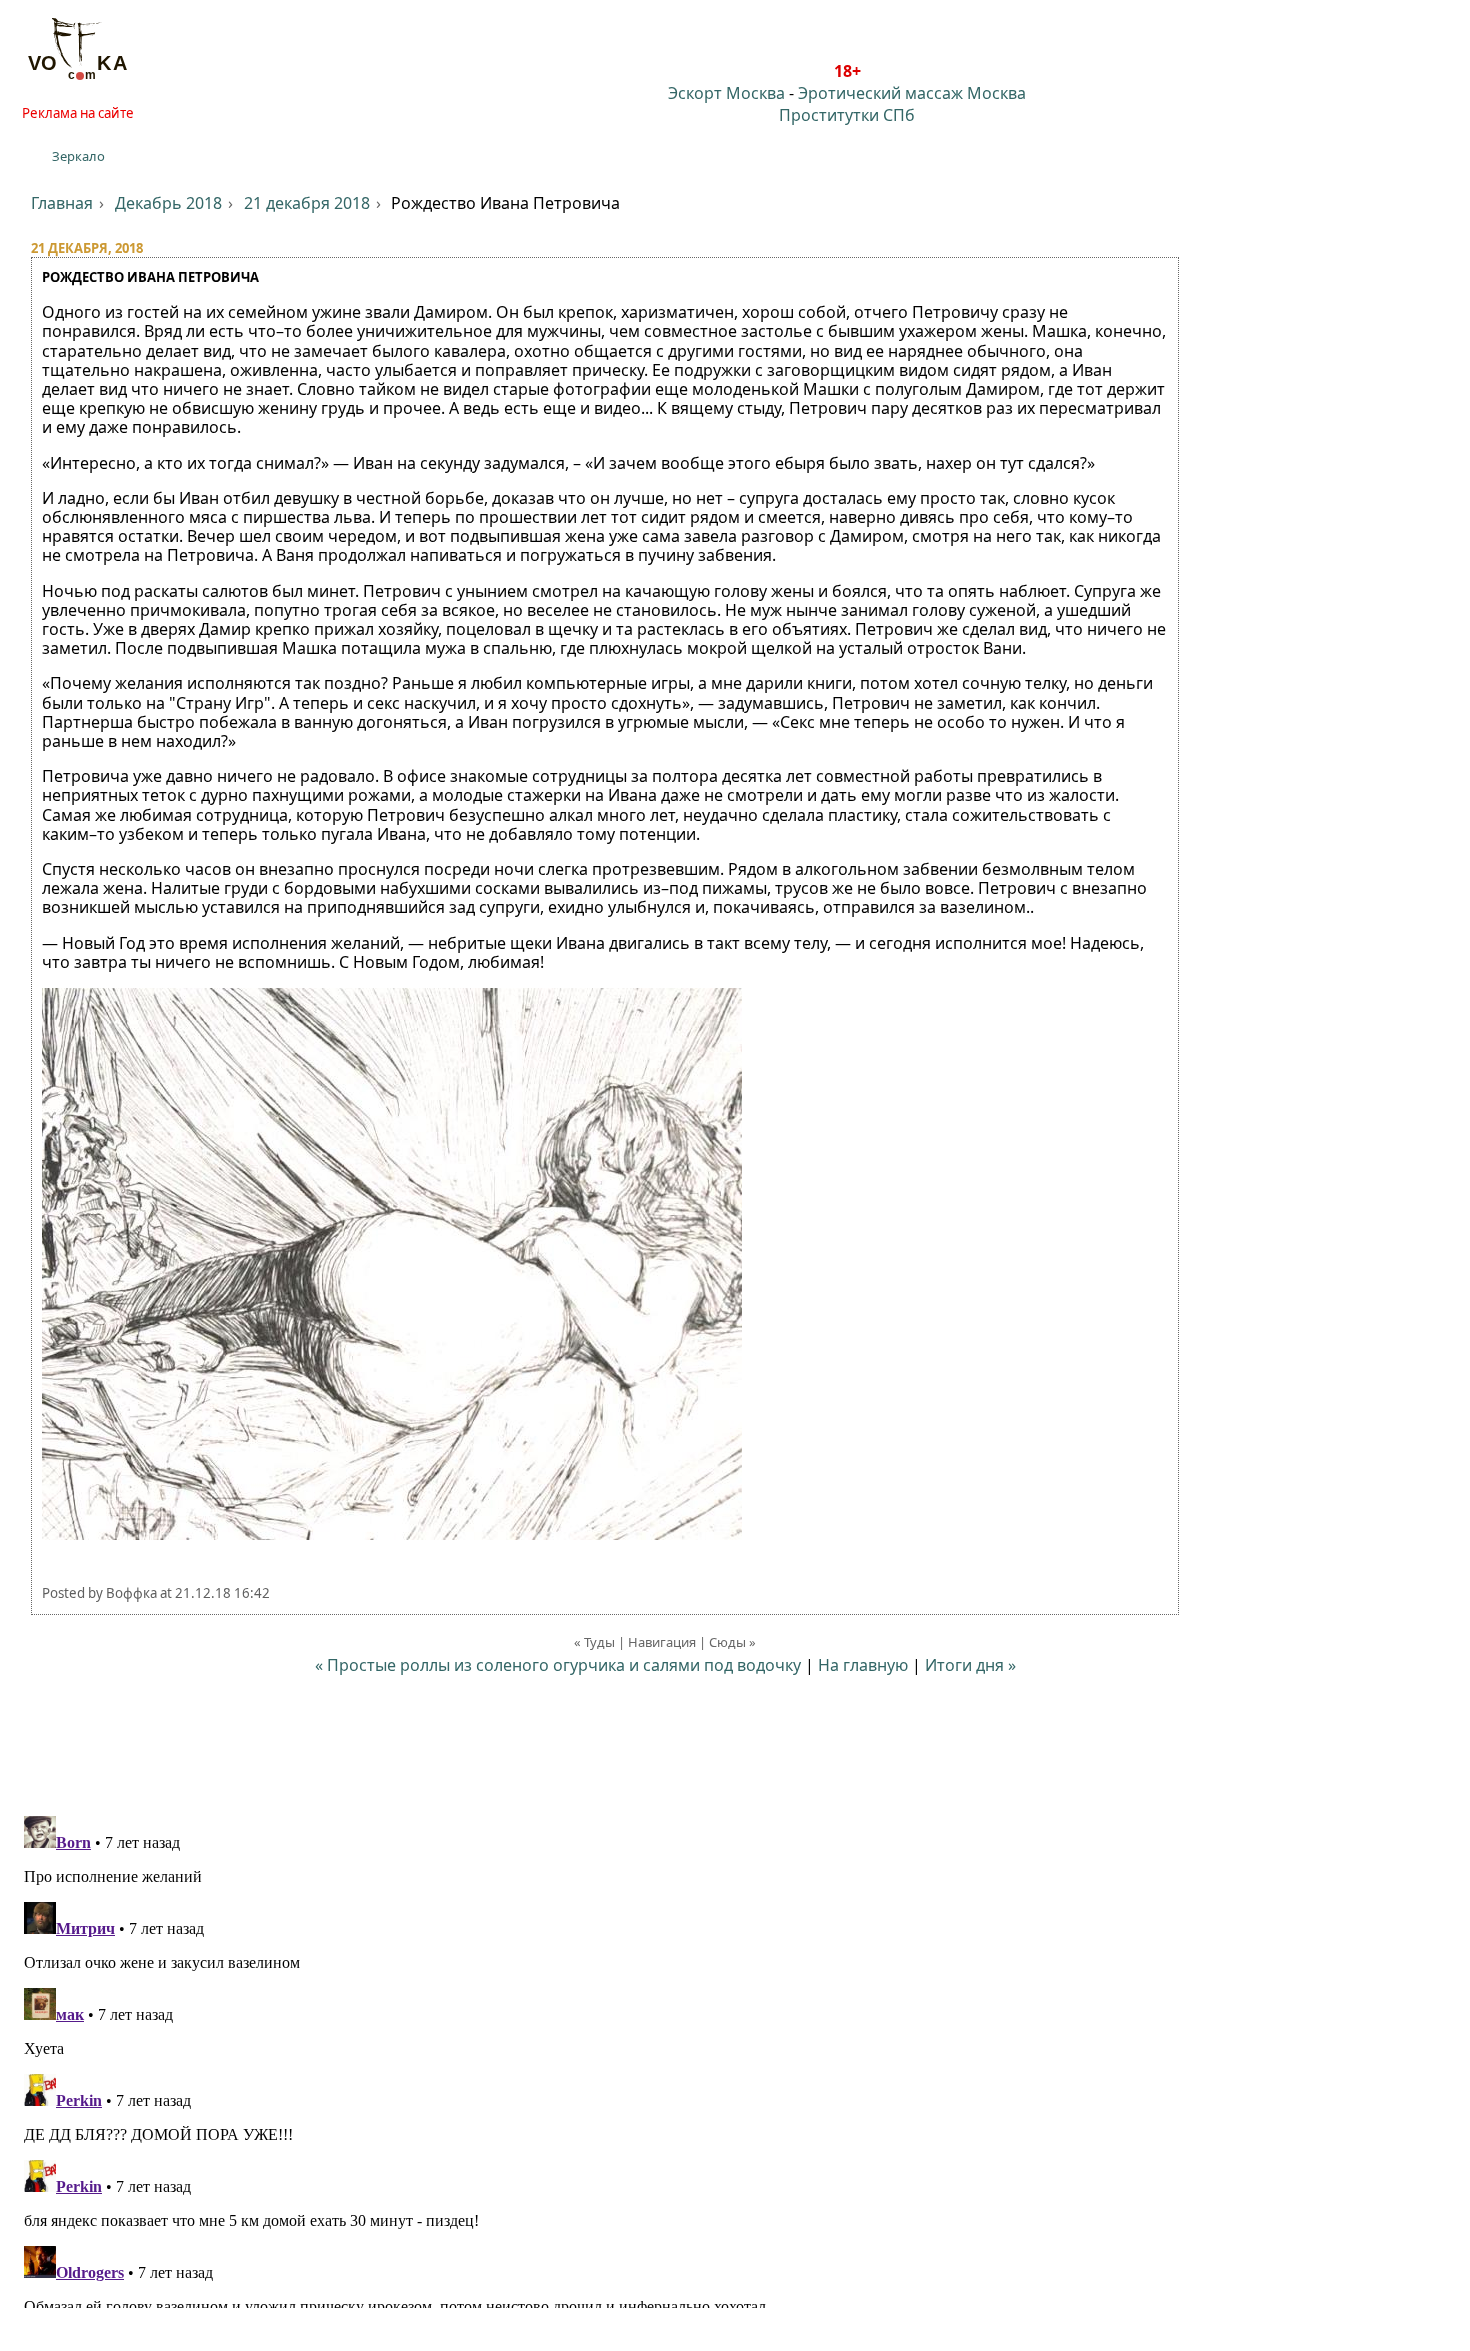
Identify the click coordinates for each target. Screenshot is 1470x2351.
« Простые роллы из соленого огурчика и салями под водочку (558, 1665)
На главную (863, 1665)
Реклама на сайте (78, 113)
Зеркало (78, 156)
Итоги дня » (970, 1665)
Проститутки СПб (847, 115)
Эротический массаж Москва (912, 93)
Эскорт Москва (726, 93)
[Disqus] (735, 2058)
